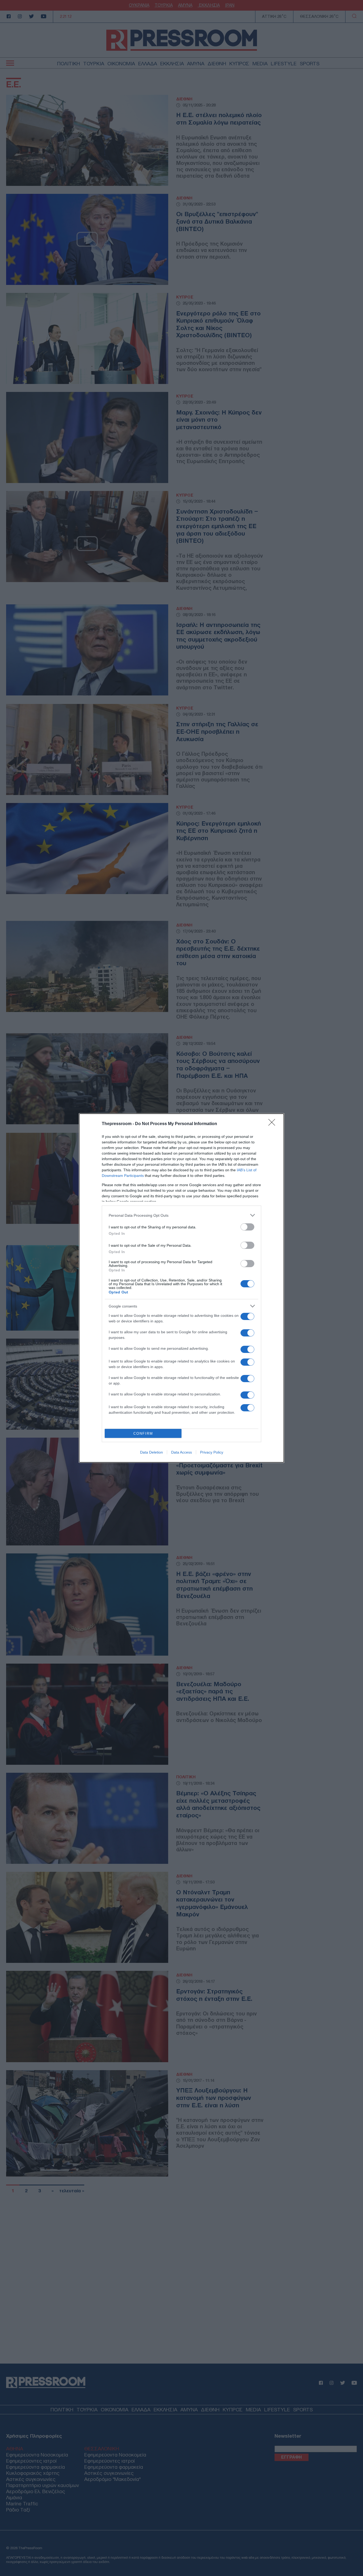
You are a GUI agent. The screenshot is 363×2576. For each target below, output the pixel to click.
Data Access (181, 1452)
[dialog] (181, 1288)
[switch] (247, 1227)
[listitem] (181, 1215)
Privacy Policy (212, 1452)
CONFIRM (143, 1434)
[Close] (273, 1124)
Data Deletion (151, 1452)
